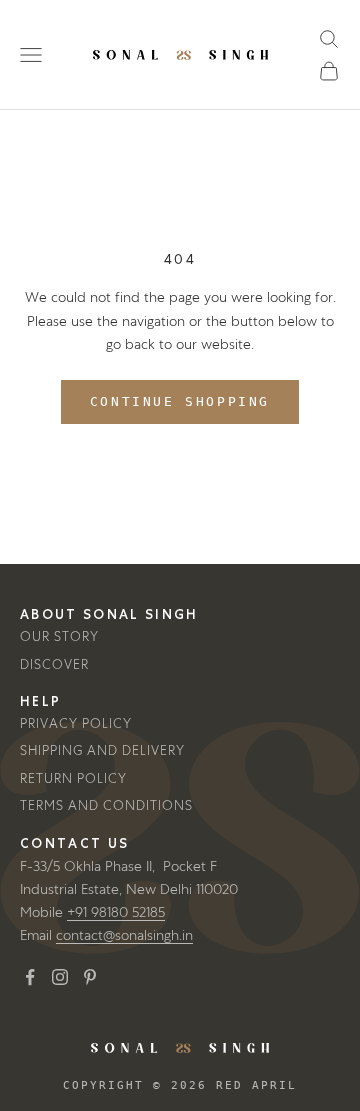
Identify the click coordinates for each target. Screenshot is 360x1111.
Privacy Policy (76, 723)
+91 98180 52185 (116, 912)
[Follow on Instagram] (60, 977)
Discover (54, 664)
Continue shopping (180, 401)
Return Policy (73, 778)
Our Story (59, 636)
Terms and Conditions (106, 805)
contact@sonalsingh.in (124, 935)
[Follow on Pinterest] (90, 977)
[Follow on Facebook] (30, 977)
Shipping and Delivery (102, 750)
